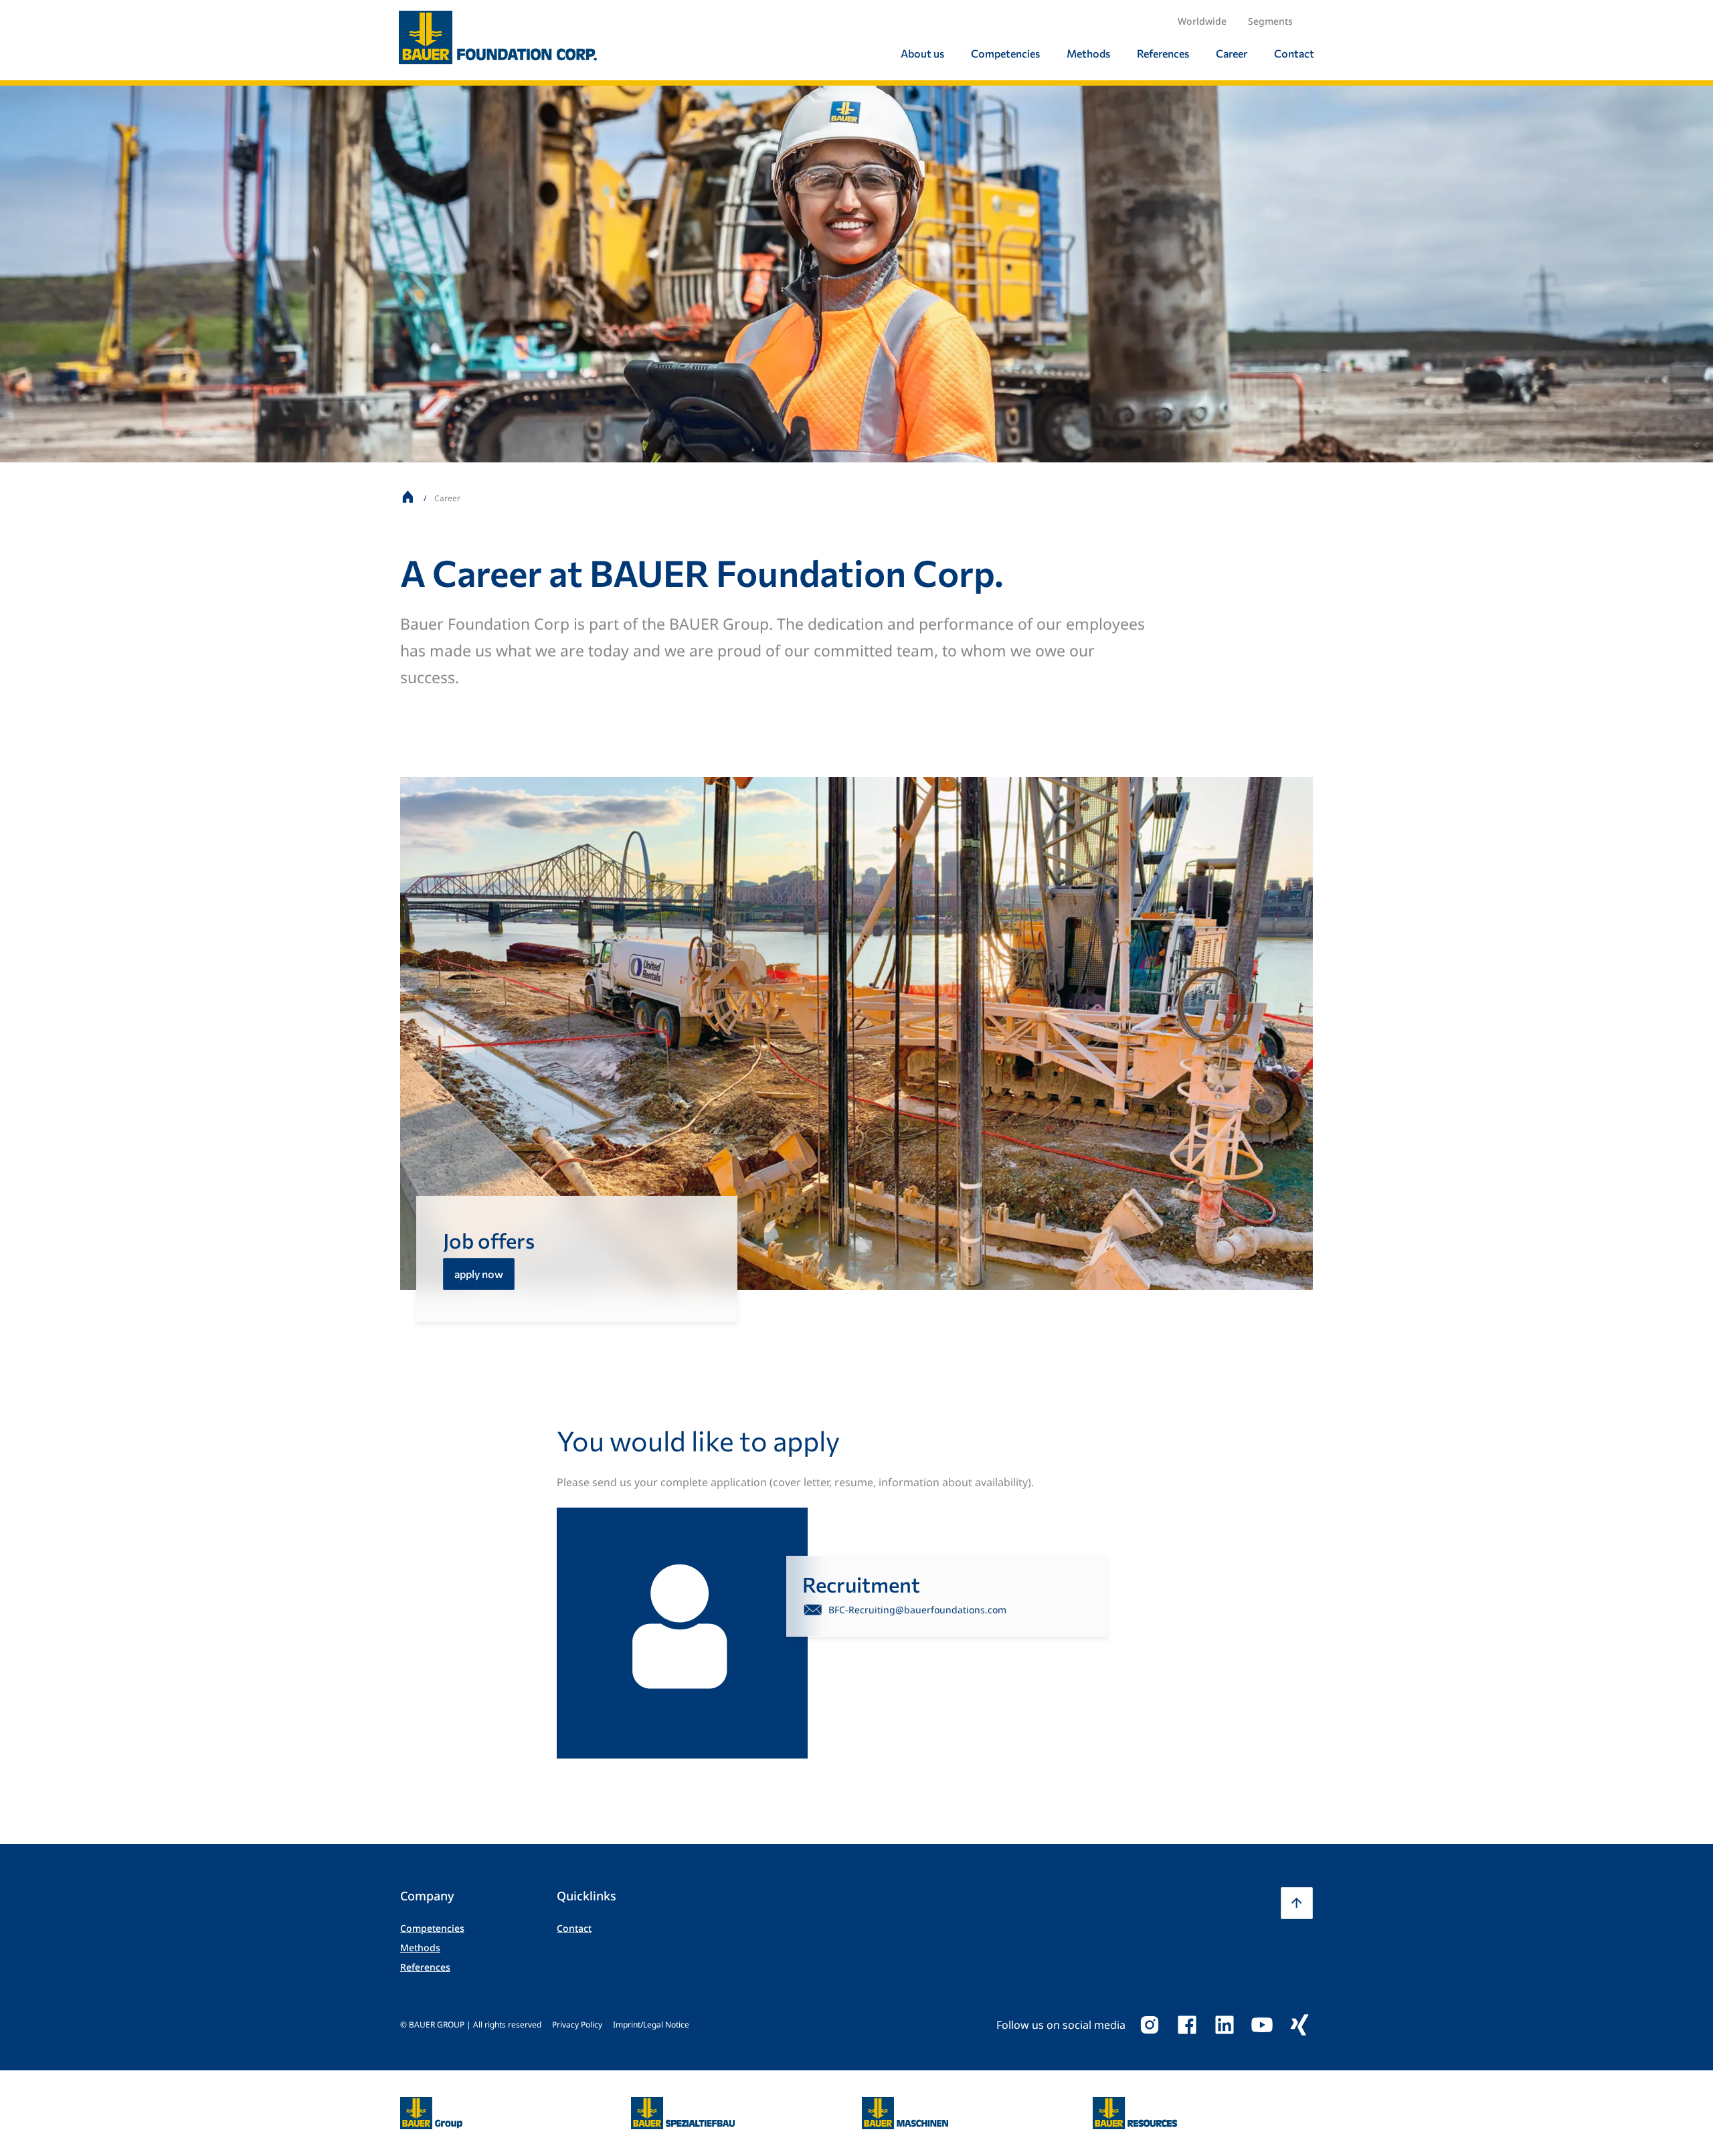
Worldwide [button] (1202, 21)
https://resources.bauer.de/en (1135, 2105)
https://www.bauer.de (431, 2105)
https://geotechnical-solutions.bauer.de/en (683, 2113)
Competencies (432, 1928)
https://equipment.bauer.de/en (905, 2105)
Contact (574, 1928)
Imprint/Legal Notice (651, 2025)
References (425, 1967)
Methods (420, 1948)
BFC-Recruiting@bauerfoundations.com (917, 1610)
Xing (1299, 2025)
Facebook (1187, 2025)
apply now (479, 1274)
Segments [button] (1270, 21)
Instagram (1150, 2025)
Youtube (1262, 2025)
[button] (1297, 1903)
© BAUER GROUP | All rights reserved (471, 2025)
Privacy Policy (577, 2025)
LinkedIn (1225, 2025)
